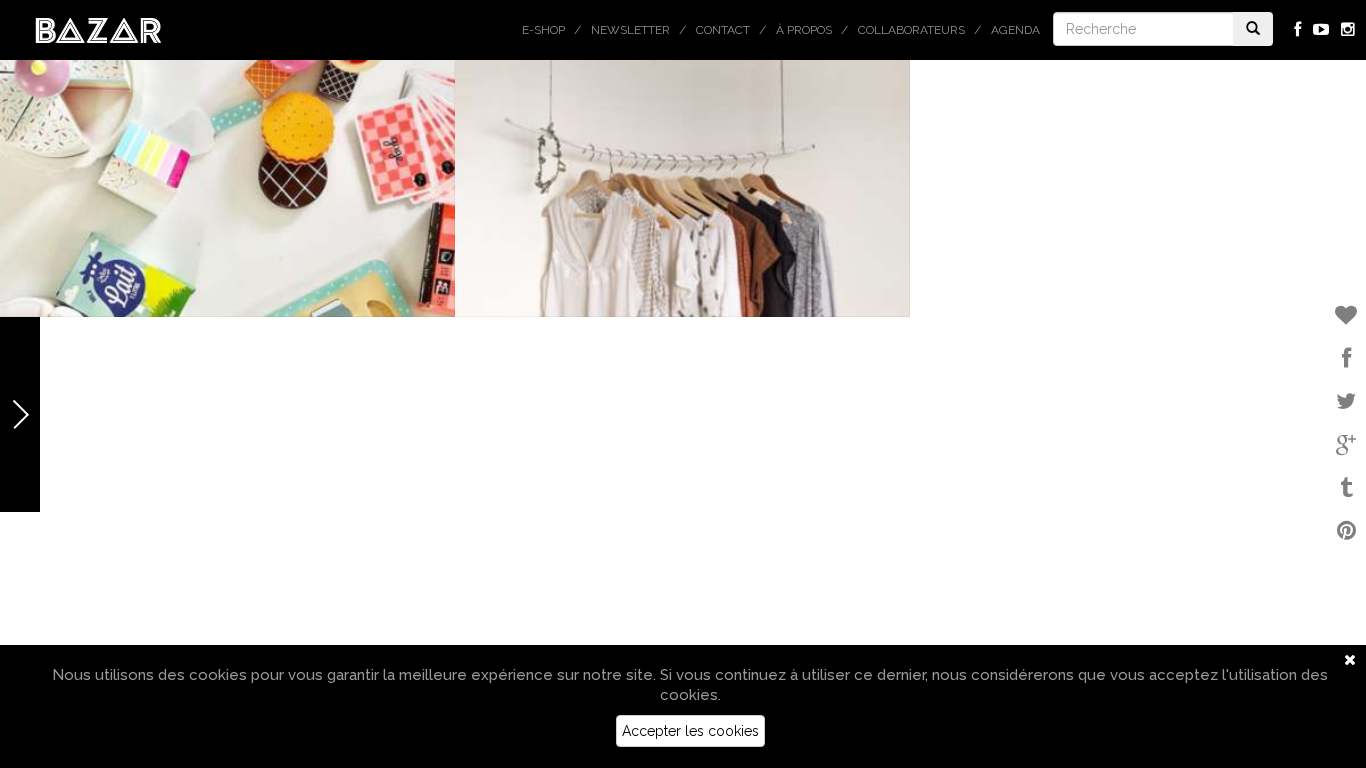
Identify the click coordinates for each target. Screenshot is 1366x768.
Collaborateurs (911, 30)
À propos (804, 30)
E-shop (543, 30)
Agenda (1015, 30)
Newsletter (630, 30)
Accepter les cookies (690, 731)
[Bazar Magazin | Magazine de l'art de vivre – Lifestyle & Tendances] (98, 29)
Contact (723, 30)
